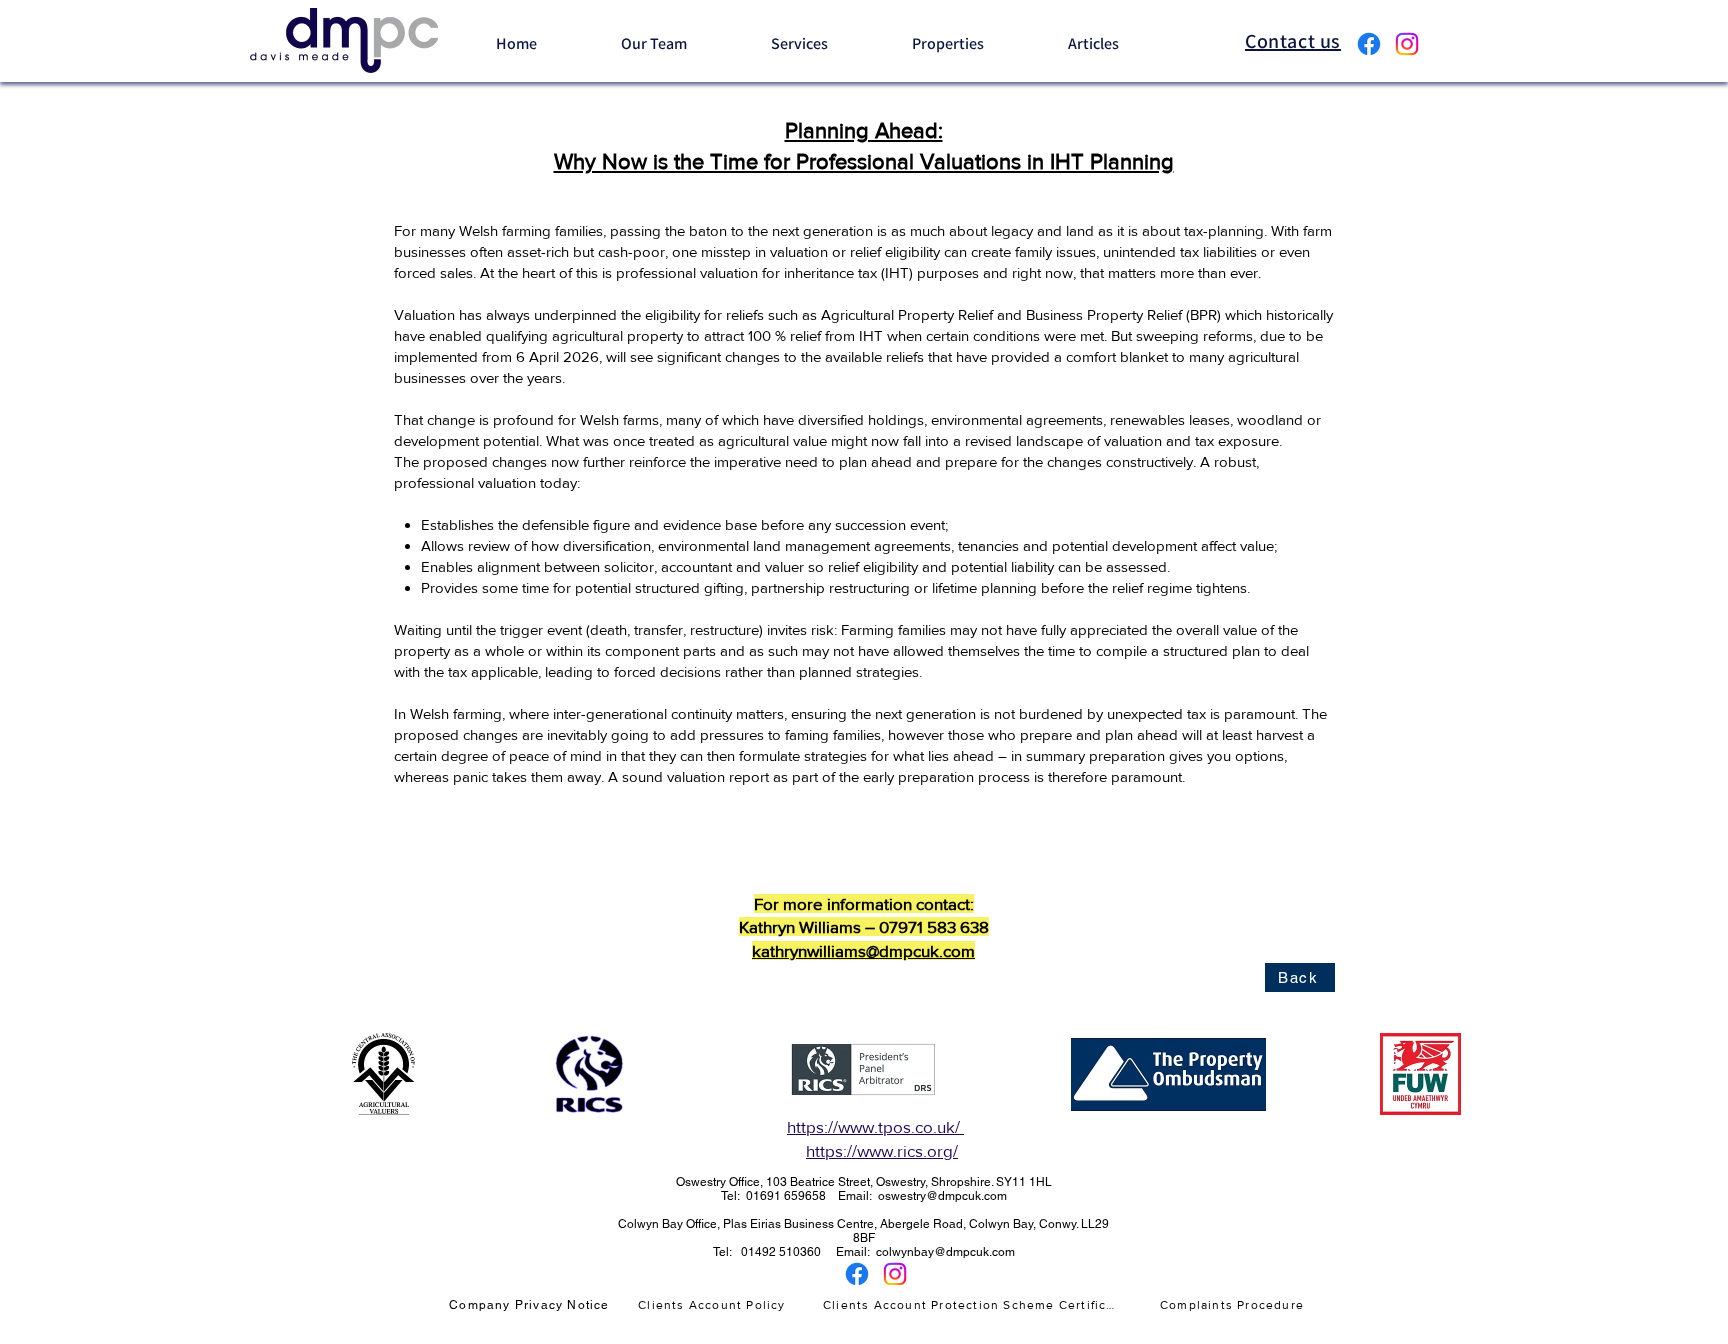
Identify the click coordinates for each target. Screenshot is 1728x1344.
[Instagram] (1407, 44)
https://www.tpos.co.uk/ (875, 1126)
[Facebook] (1369, 44)
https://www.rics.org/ (882, 1150)
